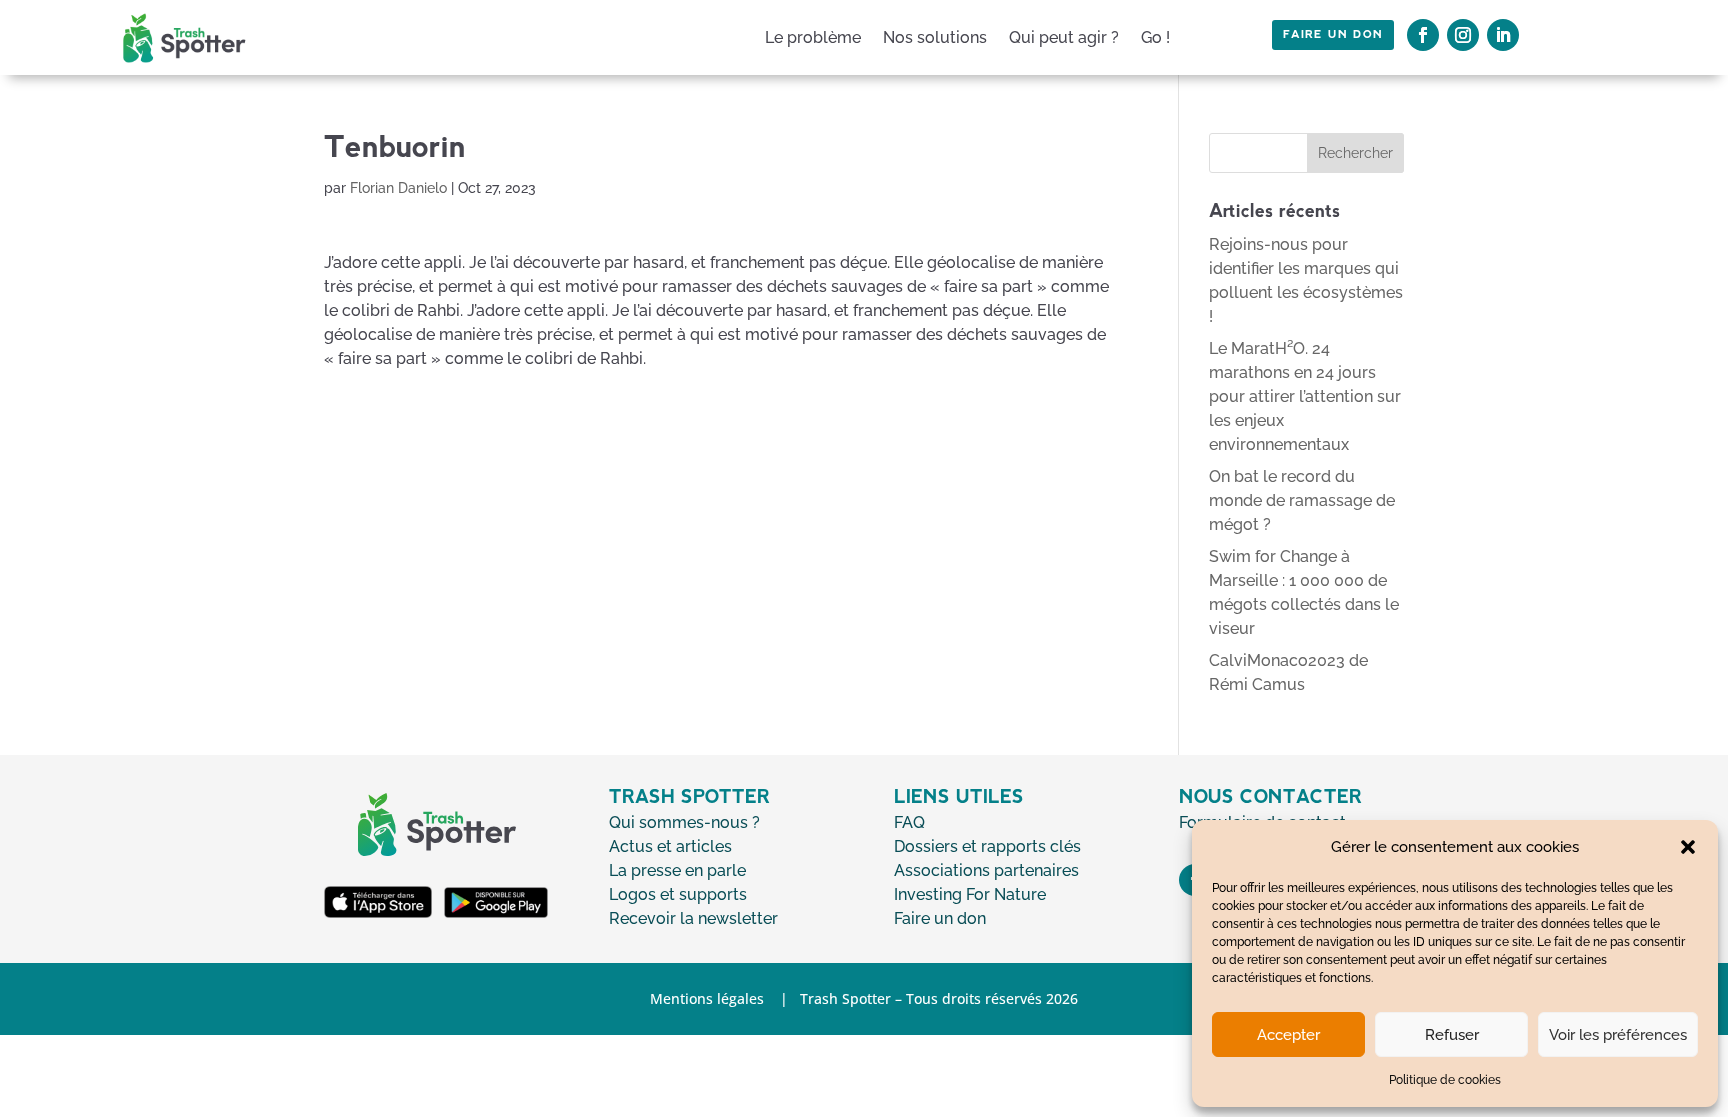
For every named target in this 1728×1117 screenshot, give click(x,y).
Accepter (1288, 1035)
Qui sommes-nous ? (684, 822)
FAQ (909, 822)
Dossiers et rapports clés (987, 846)
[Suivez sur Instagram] (1463, 35)
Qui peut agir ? (1064, 37)
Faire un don (1333, 35)
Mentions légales (707, 998)
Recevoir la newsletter (693, 918)
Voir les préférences (1618, 1035)
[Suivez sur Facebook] (1423, 35)
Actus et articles (670, 846)
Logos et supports (678, 894)
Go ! (1155, 37)
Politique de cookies (1445, 1080)
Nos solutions (935, 37)
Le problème (813, 37)
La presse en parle (677, 870)
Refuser (1452, 1035)
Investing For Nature (970, 894)
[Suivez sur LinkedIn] (1503, 35)
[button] (1688, 847)
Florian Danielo (398, 188)
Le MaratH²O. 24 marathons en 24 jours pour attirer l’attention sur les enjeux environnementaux (1305, 396)
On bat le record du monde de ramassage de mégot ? (1302, 500)
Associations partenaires (986, 870)
